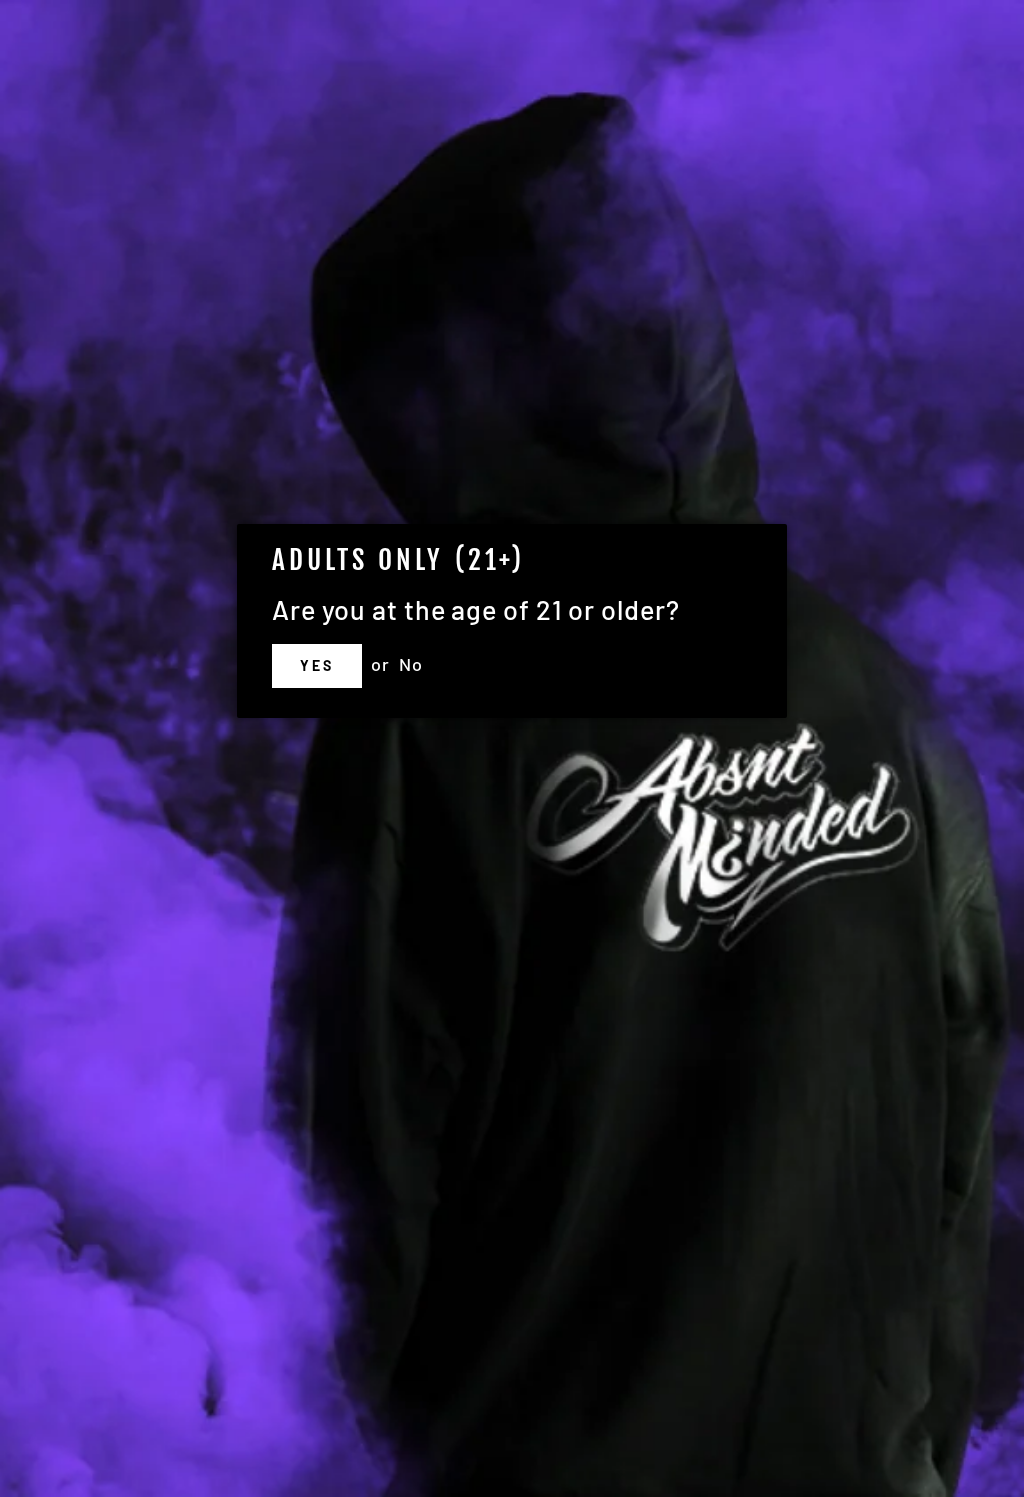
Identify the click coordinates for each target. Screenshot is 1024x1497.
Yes (316, 665)
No (411, 664)
